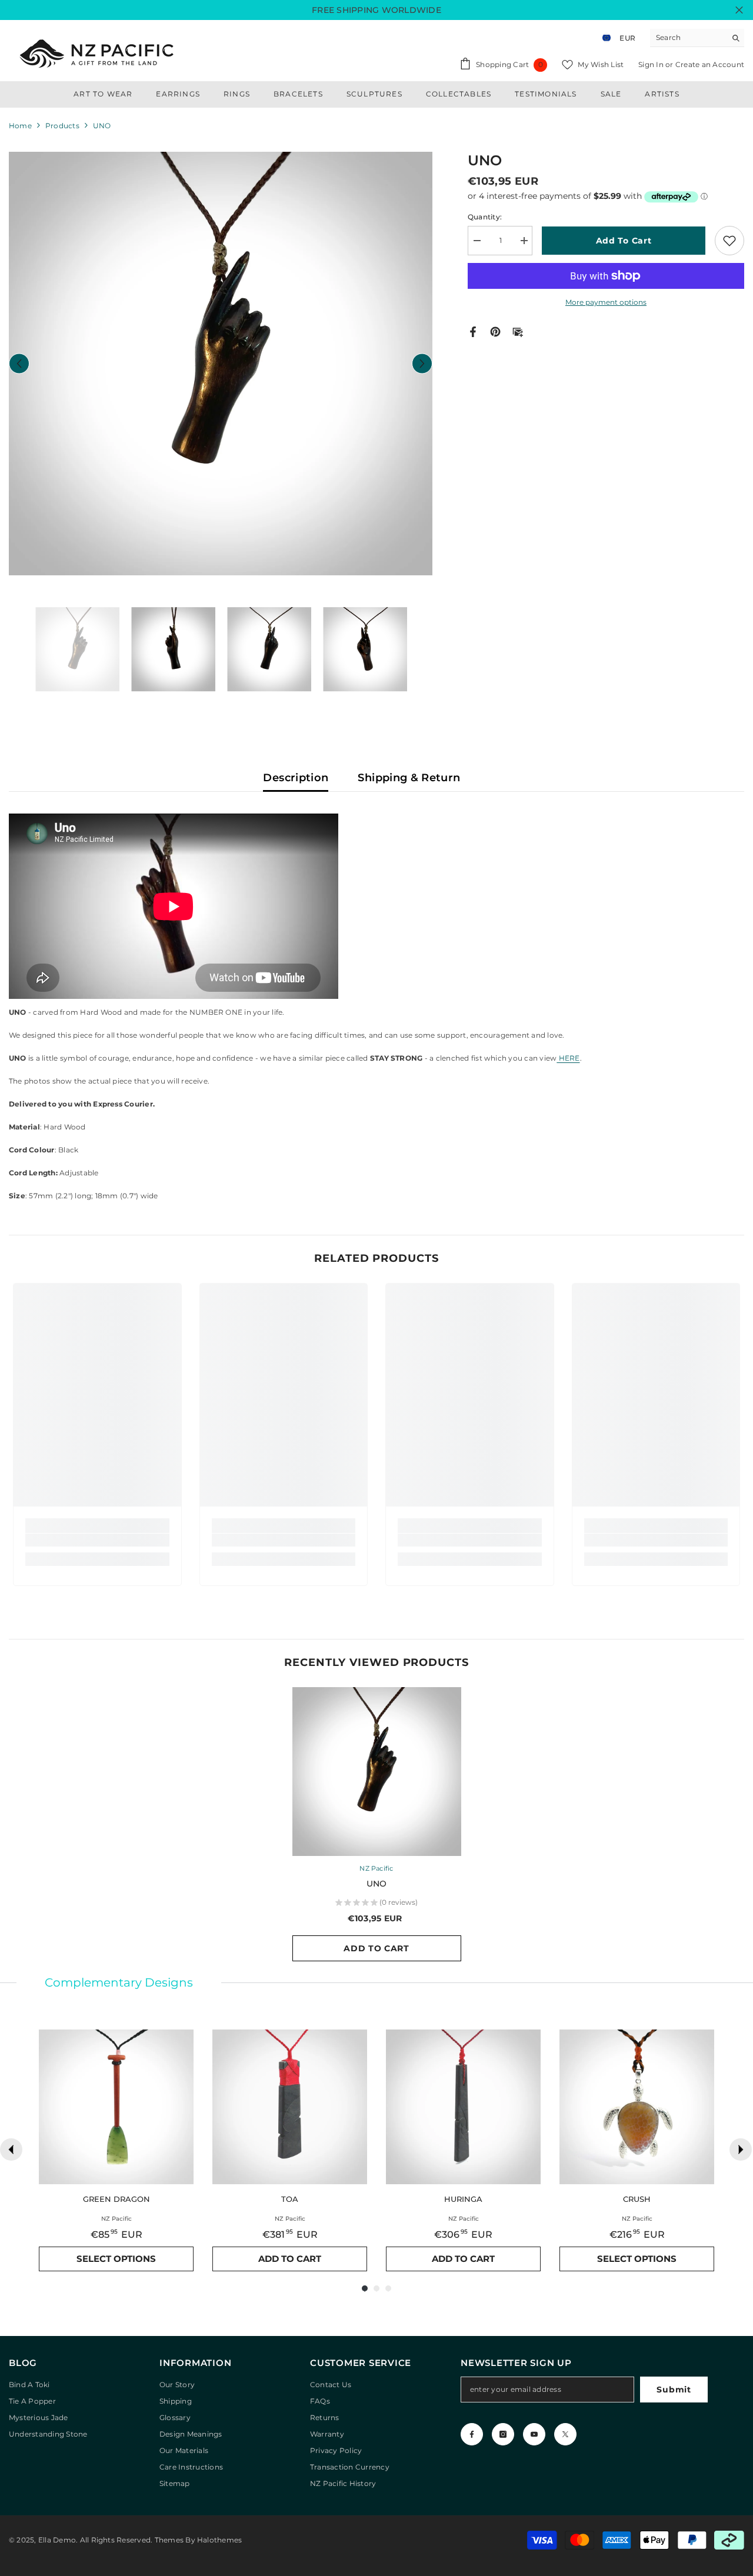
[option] (221, 364)
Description (296, 778)
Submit (674, 2390)
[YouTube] (534, 2434)
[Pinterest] (495, 331)
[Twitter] (565, 2434)
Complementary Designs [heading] (119, 1982)
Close (739, 10)
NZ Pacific (376, 1868)
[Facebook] (473, 331)
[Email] (518, 331)
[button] (19, 363)
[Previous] (11, 2150)
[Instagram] (503, 2434)
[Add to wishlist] (729, 241)
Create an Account (710, 64)
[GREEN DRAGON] (116, 2107)
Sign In (652, 64)
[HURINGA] (463, 2107)
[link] (97, 1540)
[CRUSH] (637, 2107)
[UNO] (377, 1772)
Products (62, 126)
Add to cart (624, 241)
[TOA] (290, 2107)
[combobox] (688, 38)
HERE (568, 1058)
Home (20, 126)
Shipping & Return (409, 778)
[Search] (697, 38)
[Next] (741, 2150)
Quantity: (485, 217)
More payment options (606, 302)
